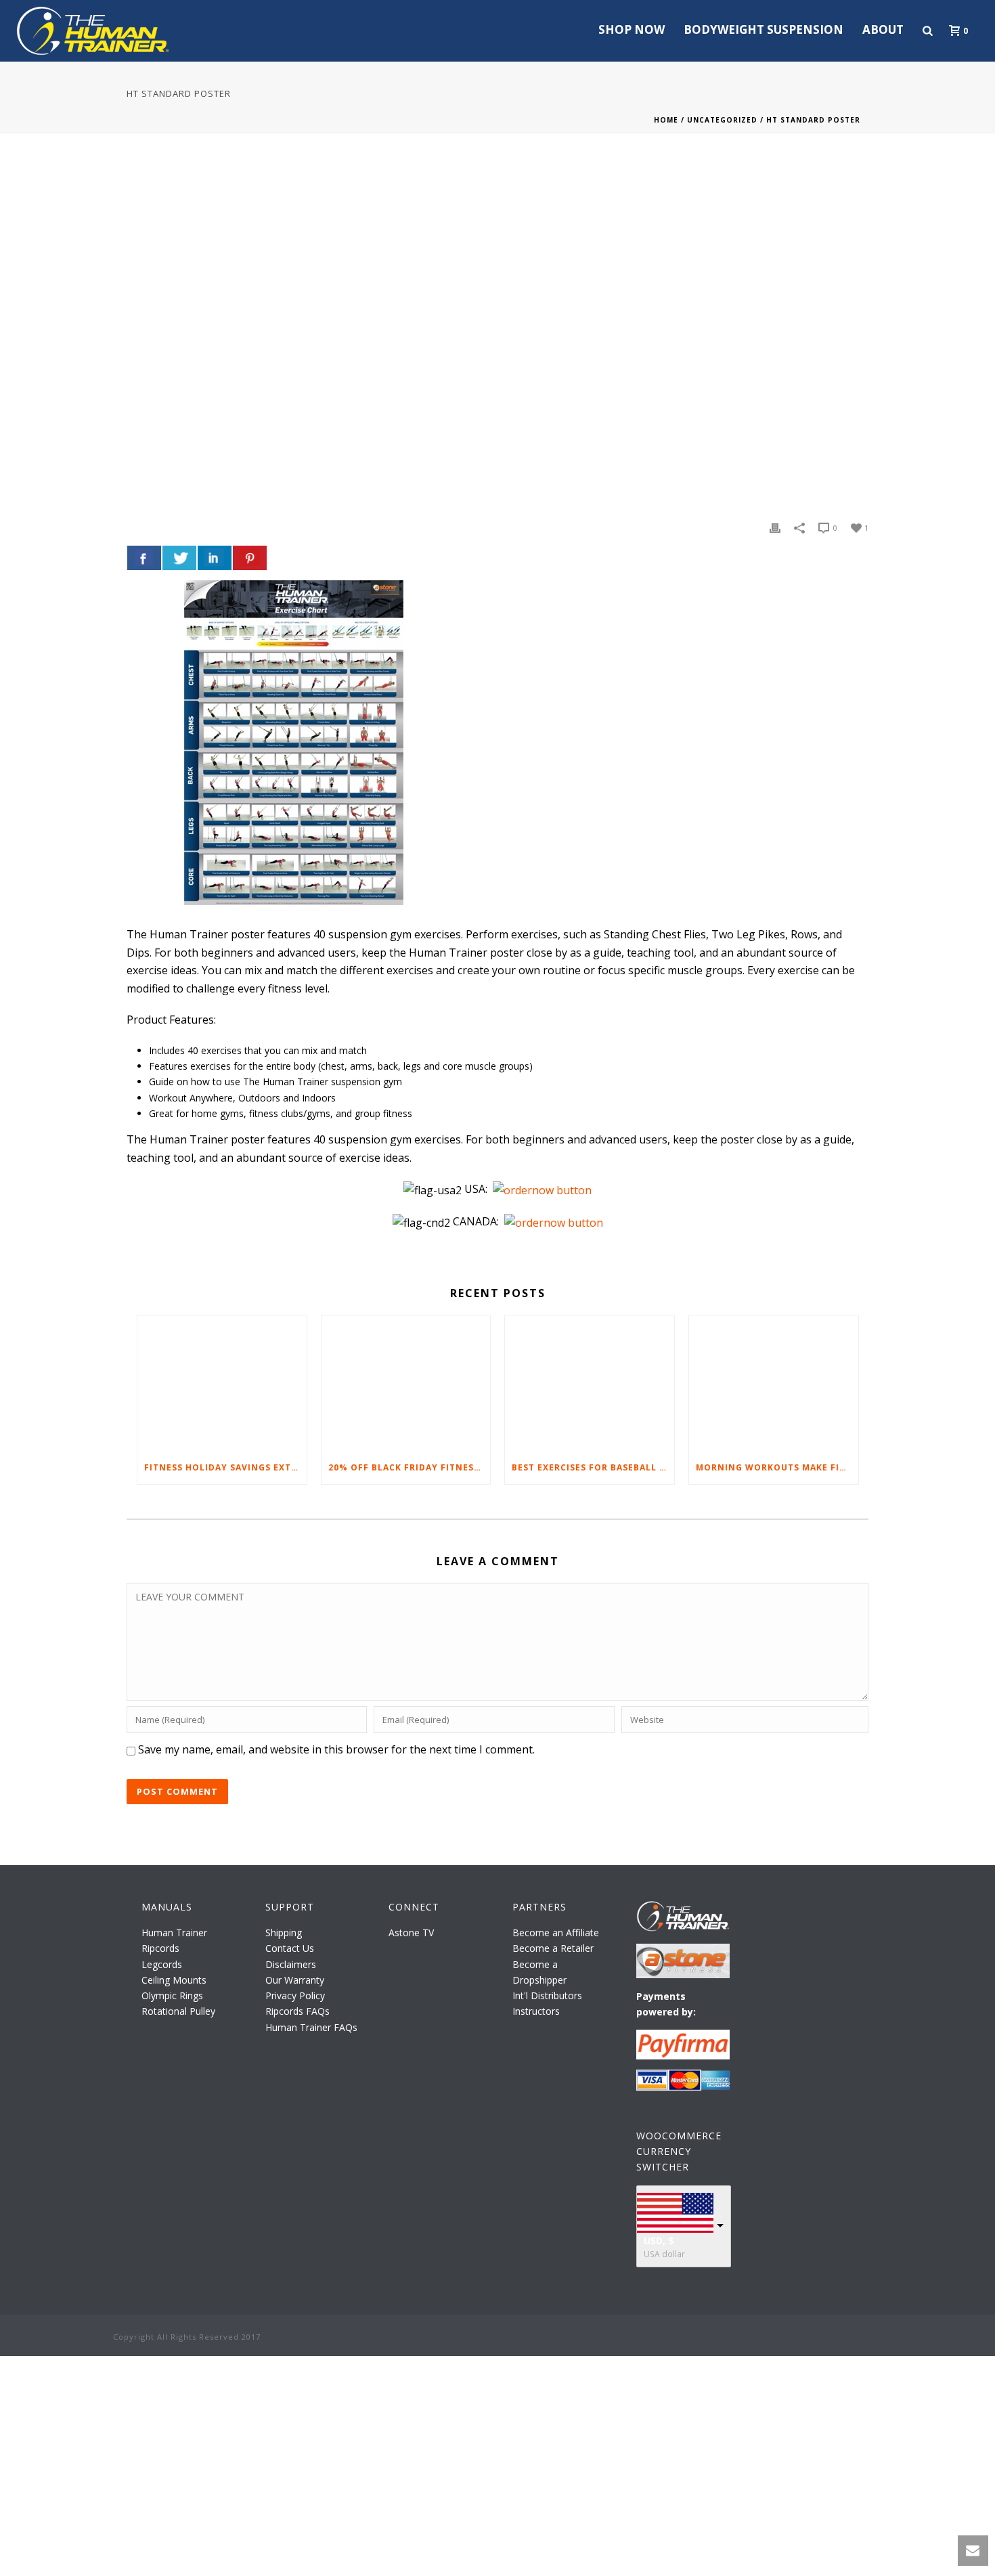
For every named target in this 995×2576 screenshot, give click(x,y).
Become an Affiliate (556, 1933)
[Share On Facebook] (144, 558)
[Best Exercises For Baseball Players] (590, 1383)
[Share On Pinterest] (250, 558)
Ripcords (160, 1948)
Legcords (162, 1964)
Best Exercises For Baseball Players (593, 1467)
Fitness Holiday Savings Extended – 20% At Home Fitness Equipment (225, 1467)
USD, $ (659, 2241)
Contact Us (290, 1948)
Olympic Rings (172, 1995)
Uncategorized (722, 120)
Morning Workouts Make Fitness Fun (777, 1467)
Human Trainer (174, 1933)
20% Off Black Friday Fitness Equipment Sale (410, 1467)
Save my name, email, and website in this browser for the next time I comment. (336, 1749)
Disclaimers (291, 1964)
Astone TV (411, 1933)
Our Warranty (295, 1980)
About (883, 29)
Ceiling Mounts (174, 1980)
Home (666, 120)
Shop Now (632, 29)
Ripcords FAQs (297, 2011)
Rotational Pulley (178, 2011)
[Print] (775, 527)
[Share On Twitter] (179, 558)
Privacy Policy (295, 1995)
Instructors (536, 2011)
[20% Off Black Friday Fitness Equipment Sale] (406, 1383)
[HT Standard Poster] (497, 336)
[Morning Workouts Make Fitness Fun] (774, 1383)
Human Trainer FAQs (311, 2027)
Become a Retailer (553, 1948)
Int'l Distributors (547, 1995)
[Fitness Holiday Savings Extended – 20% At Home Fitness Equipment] (222, 1383)
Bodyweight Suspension (764, 29)
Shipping (284, 1933)
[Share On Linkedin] (215, 558)
